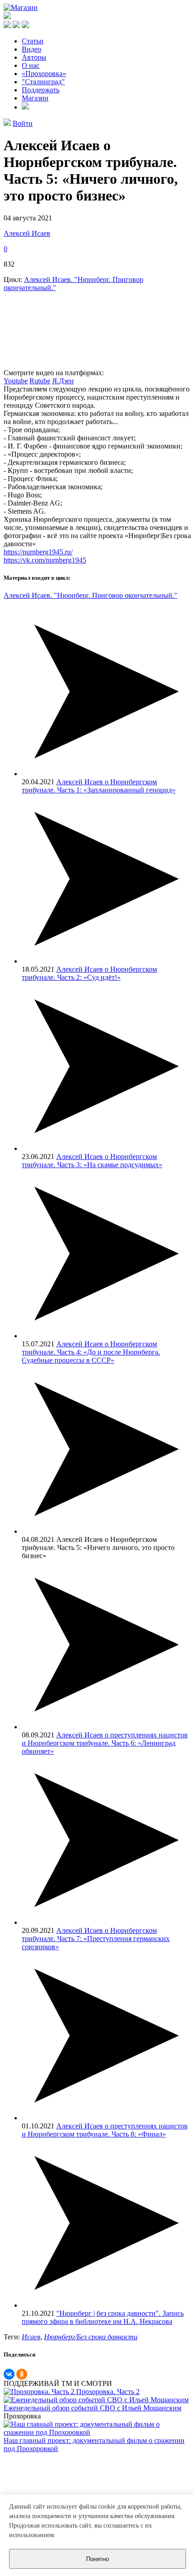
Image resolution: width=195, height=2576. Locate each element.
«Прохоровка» (44, 74)
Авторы (34, 57)
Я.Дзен (63, 381)
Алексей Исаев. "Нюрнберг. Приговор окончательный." (90, 595)
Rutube (40, 381)
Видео (32, 49)
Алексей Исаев (27, 233)
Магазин (35, 98)
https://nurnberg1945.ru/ (38, 552)
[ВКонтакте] (9, 2374)
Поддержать (41, 90)
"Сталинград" (43, 82)
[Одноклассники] (22, 2374)
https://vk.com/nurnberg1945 (45, 560)
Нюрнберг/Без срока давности (91, 2337)
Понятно (97, 2559)
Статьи (33, 41)
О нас (31, 65)
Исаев (31, 2337)
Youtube (16, 381)
